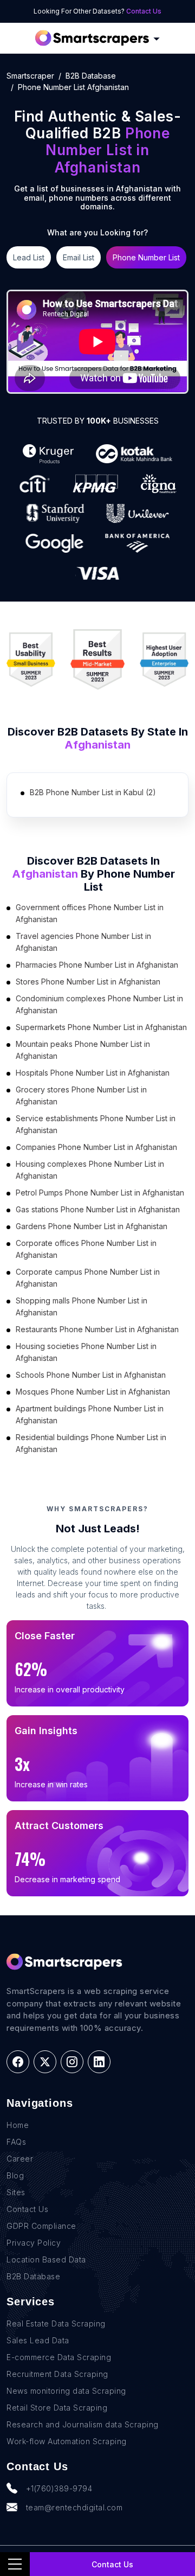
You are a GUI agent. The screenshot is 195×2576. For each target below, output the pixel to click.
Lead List (29, 257)
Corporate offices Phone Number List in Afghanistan (86, 1249)
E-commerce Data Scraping (59, 2357)
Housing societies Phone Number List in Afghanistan (86, 1352)
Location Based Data (46, 2259)
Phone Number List (146, 257)
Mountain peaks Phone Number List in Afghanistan (83, 1050)
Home (18, 2125)
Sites (16, 2192)
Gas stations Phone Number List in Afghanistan (98, 1209)
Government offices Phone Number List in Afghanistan (90, 913)
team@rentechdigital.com (74, 2507)
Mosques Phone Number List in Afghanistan (93, 1392)
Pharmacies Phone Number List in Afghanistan (97, 965)
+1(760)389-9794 (59, 2488)
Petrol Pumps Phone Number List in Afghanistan (100, 1193)
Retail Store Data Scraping (57, 2408)
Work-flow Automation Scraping (67, 2441)
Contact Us (144, 11)
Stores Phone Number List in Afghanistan (88, 982)
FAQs (16, 2142)
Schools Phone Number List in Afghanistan (91, 1375)
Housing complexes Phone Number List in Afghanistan (90, 1170)
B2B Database (91, 76)
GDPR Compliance (41, 2226)
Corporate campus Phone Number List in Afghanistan (88, 1278)
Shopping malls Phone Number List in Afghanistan (82, 1306)
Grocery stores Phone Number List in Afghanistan (81, 1095)
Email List (79, 257)
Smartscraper (30, 76)
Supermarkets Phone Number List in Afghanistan (101, 1027)
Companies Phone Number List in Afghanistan (96, 1147)
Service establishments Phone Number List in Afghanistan (96, 1124)
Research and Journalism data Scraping (83, 2424)
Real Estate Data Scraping (56, 2323)
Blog (15, 2175)
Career (20, 2159)
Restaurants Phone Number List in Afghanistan (97, 1329)
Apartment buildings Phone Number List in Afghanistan (90, 1414)
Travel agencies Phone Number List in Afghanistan (83, 942)
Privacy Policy (34, 2243)
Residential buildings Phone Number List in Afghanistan (91, 1443)
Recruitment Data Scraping (57, 2374)
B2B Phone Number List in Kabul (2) (93, 792)
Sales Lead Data (38, 2340)
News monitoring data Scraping (66, 2391)
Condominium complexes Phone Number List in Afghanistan (99, 1004)
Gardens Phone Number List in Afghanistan (92, 1226)
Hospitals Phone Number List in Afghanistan (93, 1073)
